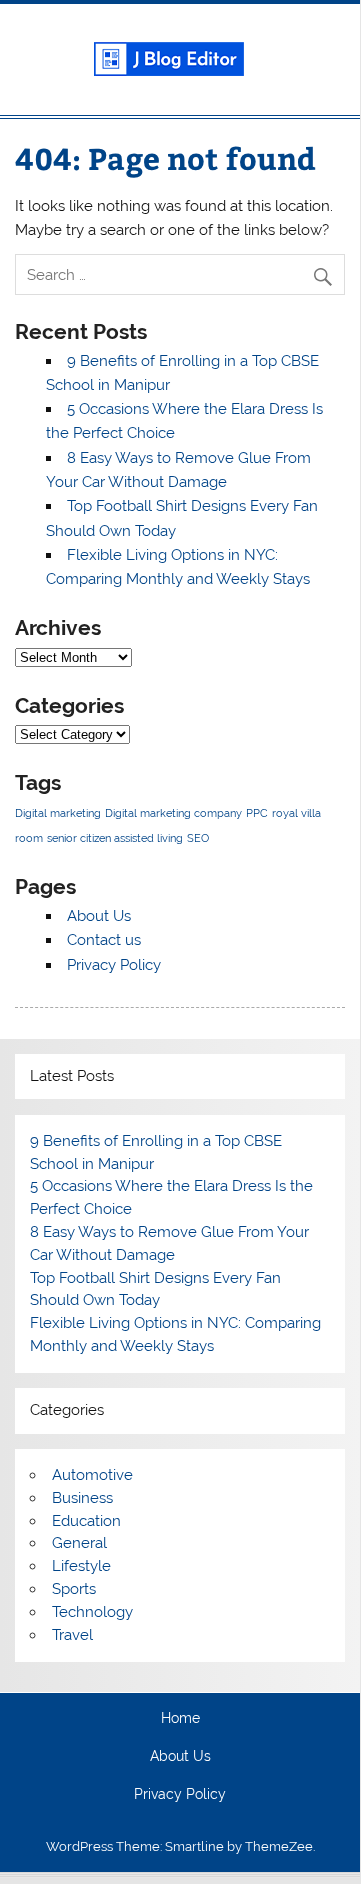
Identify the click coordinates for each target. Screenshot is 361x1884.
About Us (99, 916)
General (79, 1543)
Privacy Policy (114, 965)
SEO (198, 838)
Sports (74, 1589)
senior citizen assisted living (115, 838)
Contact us (104, 940)
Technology (92, 1612)
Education (86, 1521)
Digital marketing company (173, 813)
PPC (257, 813)
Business (82, 1498)
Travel (72, 1635)
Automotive (92, 1475)
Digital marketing (58, 813)
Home (180, 1719)
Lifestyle (81, 1566)
